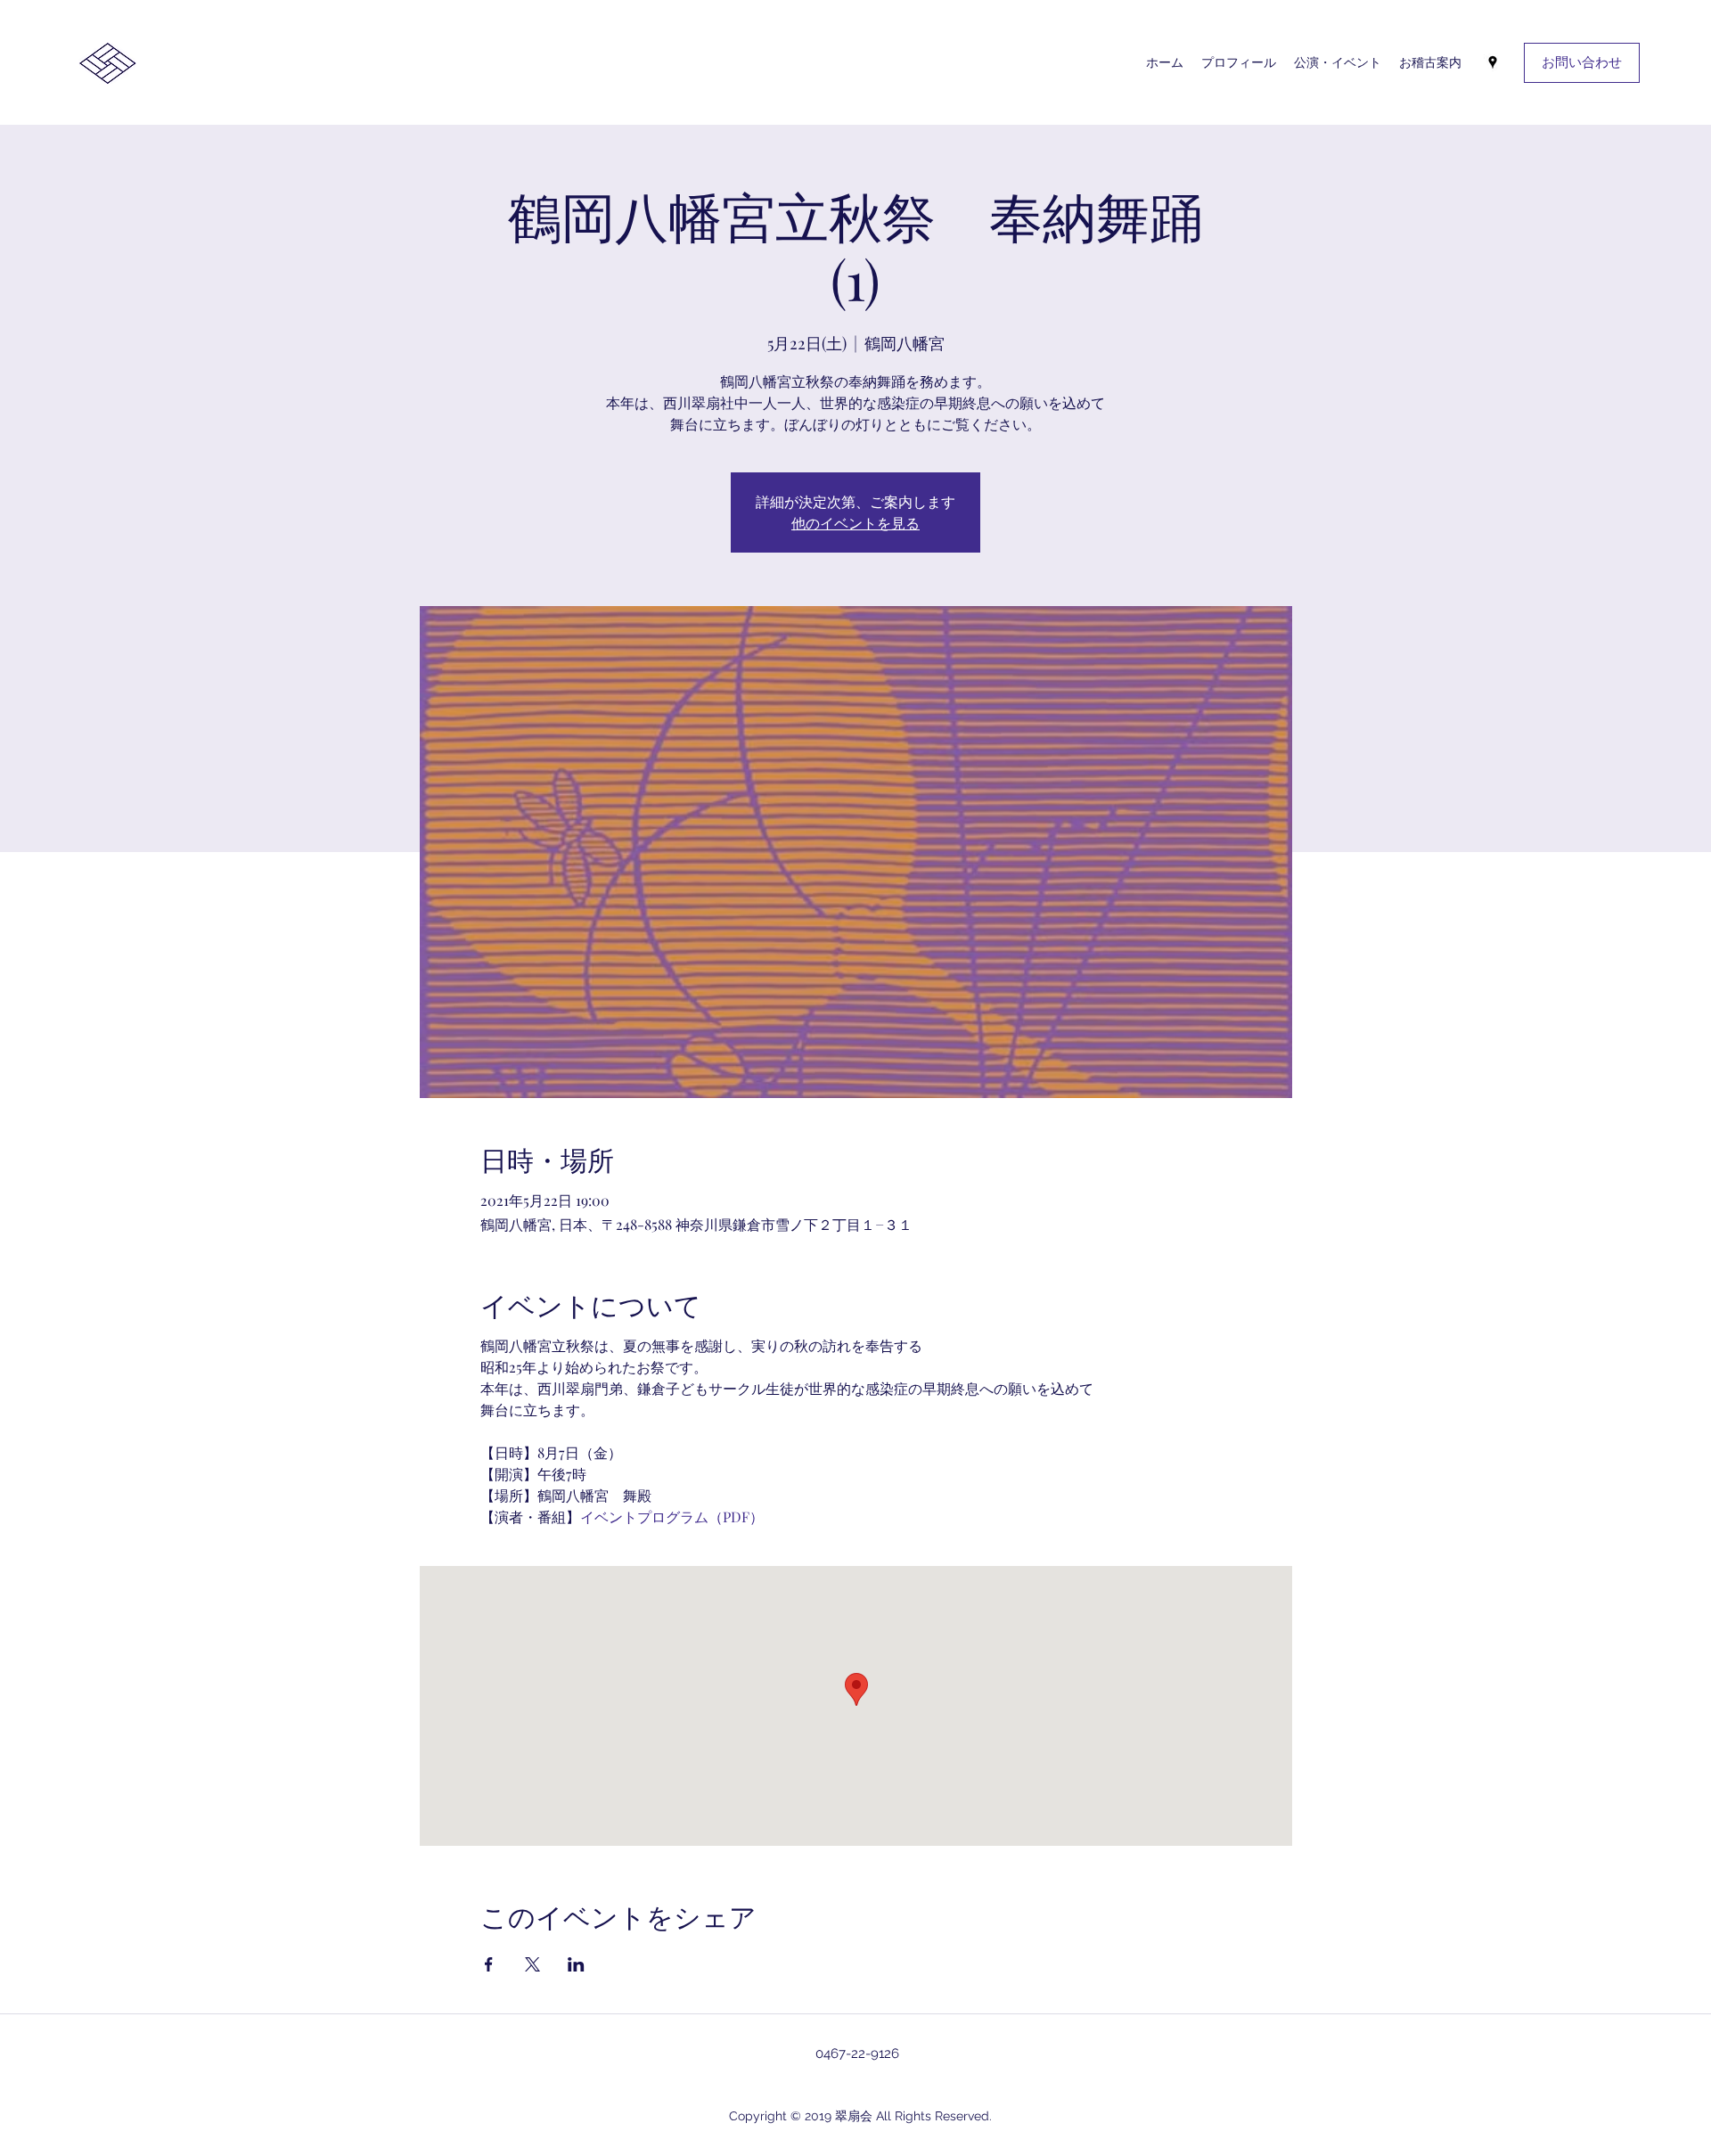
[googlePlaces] (1493, 62)
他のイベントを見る (855, 523)
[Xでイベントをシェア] (532, 1964)
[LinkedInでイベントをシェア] (576, 1964)
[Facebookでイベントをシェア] (489, 1964)
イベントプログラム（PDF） (672, 1517)
